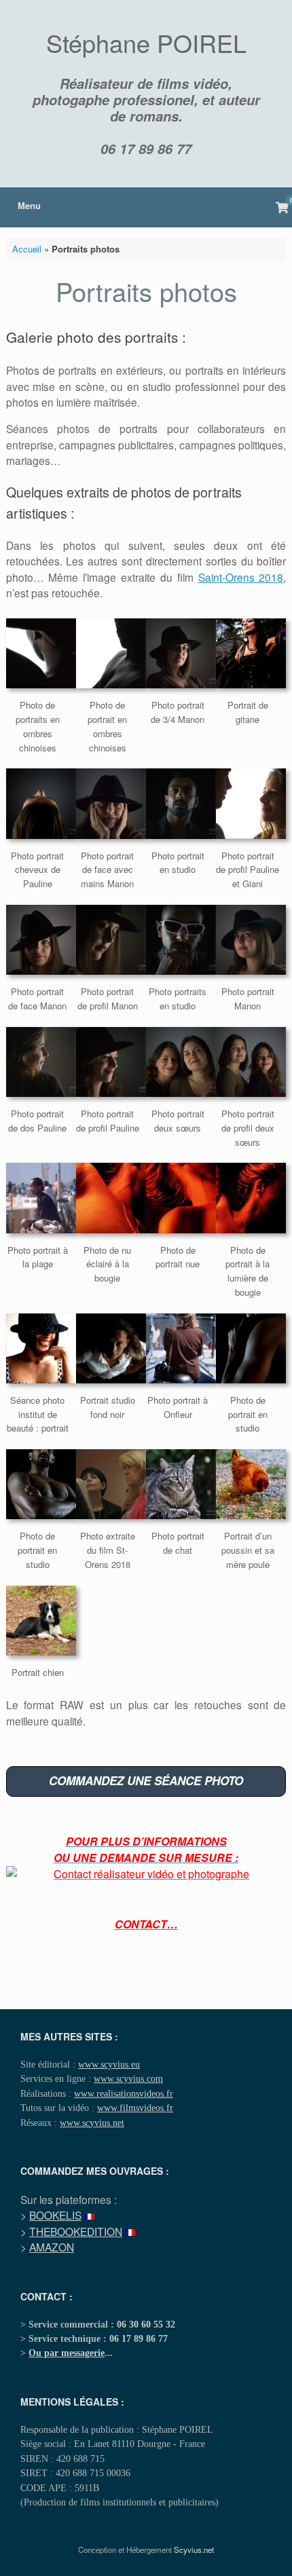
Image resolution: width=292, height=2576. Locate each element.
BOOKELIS (55, 2215)
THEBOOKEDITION (76, 2231)
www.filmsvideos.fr (135, 2108)
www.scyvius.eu (109, 2064)
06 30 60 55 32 (146, 2324)
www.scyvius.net (92, 2123)
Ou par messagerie (67, 2353)
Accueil (27, 249)
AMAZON (52, 2247)
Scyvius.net (194, 2550)
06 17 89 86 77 (146, 149)
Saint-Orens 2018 (241, 577)
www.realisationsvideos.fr (124, 2093)
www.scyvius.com (128, 2078)
